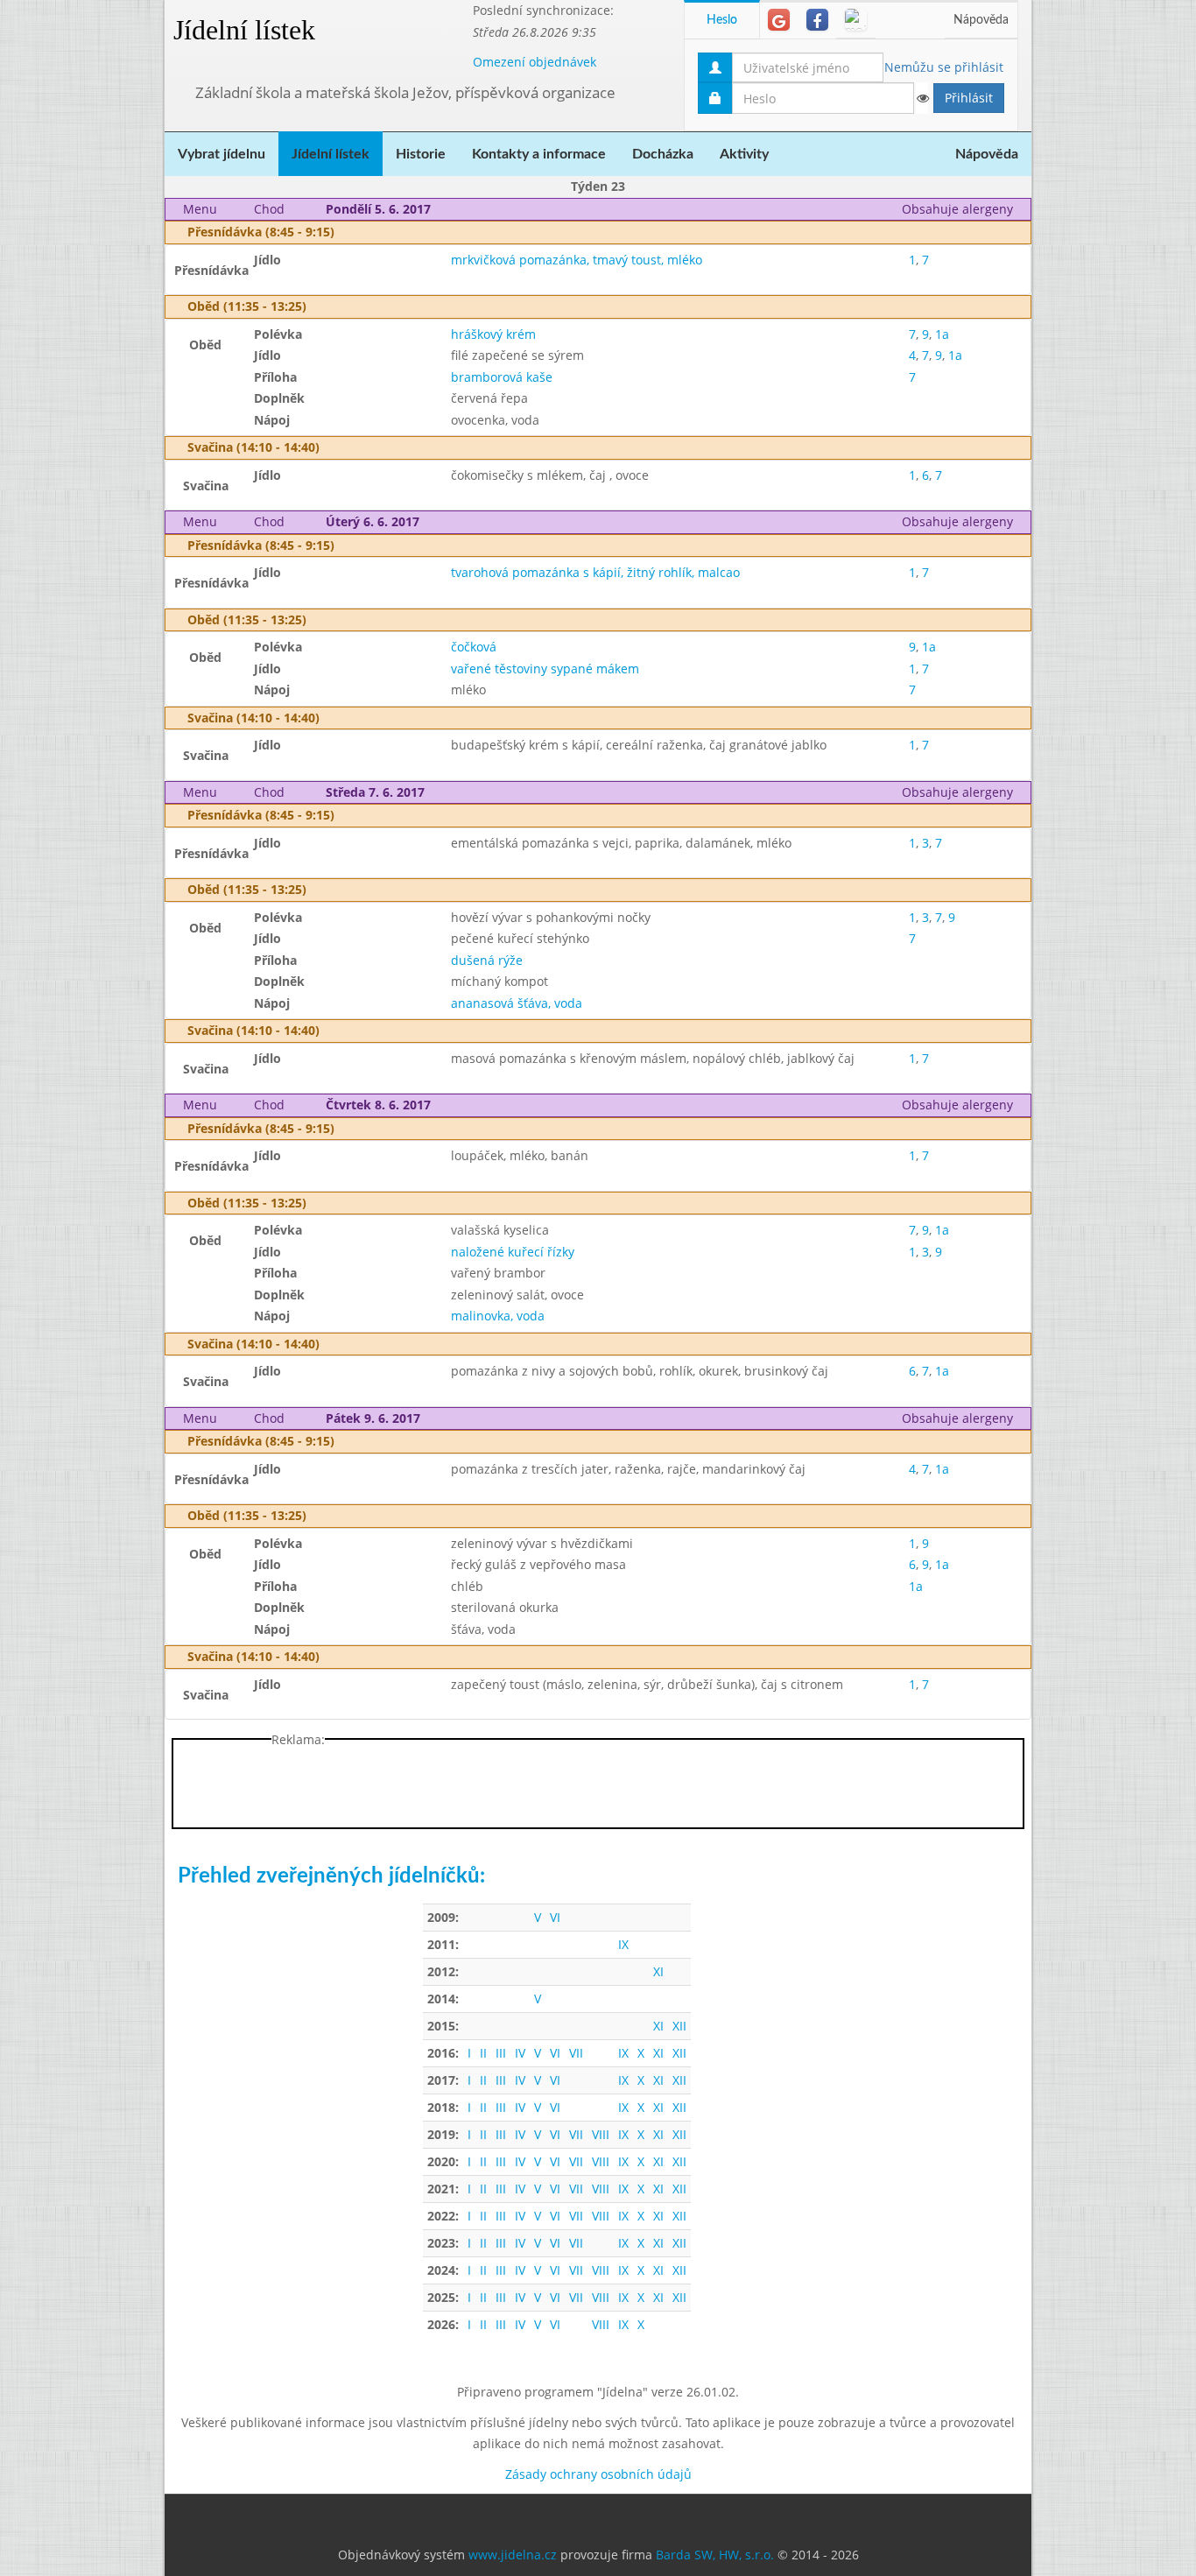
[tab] (779, 20)
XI (658, 1971)
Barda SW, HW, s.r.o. (715, 2555)
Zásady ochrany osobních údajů (598, 2474)
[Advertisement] (1101, 263)
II (483, 2053)
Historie (421, 154)
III (501, 2053)
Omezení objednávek (535, 62)
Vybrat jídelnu (222, 154)
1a (942, 334)
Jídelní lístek (244, 30)
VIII (601, 2134)
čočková (474, 647)
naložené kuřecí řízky (513, 1252)
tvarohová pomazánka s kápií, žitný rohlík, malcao (595, 572)
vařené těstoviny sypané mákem (545, 669)
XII (679, 2026)
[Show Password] (922, 98)
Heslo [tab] (722, 20)
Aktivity (744, 154)
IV (520, 2053)
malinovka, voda (498, 1316)
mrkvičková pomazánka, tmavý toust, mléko (577, 260)
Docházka (663, 154)
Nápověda (981, 20)
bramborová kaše (502, 377)
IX (623, 1944)
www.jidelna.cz (513, 2555)
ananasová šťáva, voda (517, 1003)
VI (555, 1917)
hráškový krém (493, 334)
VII (576, 2053)
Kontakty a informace (539, 154)
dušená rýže (487, 960)
